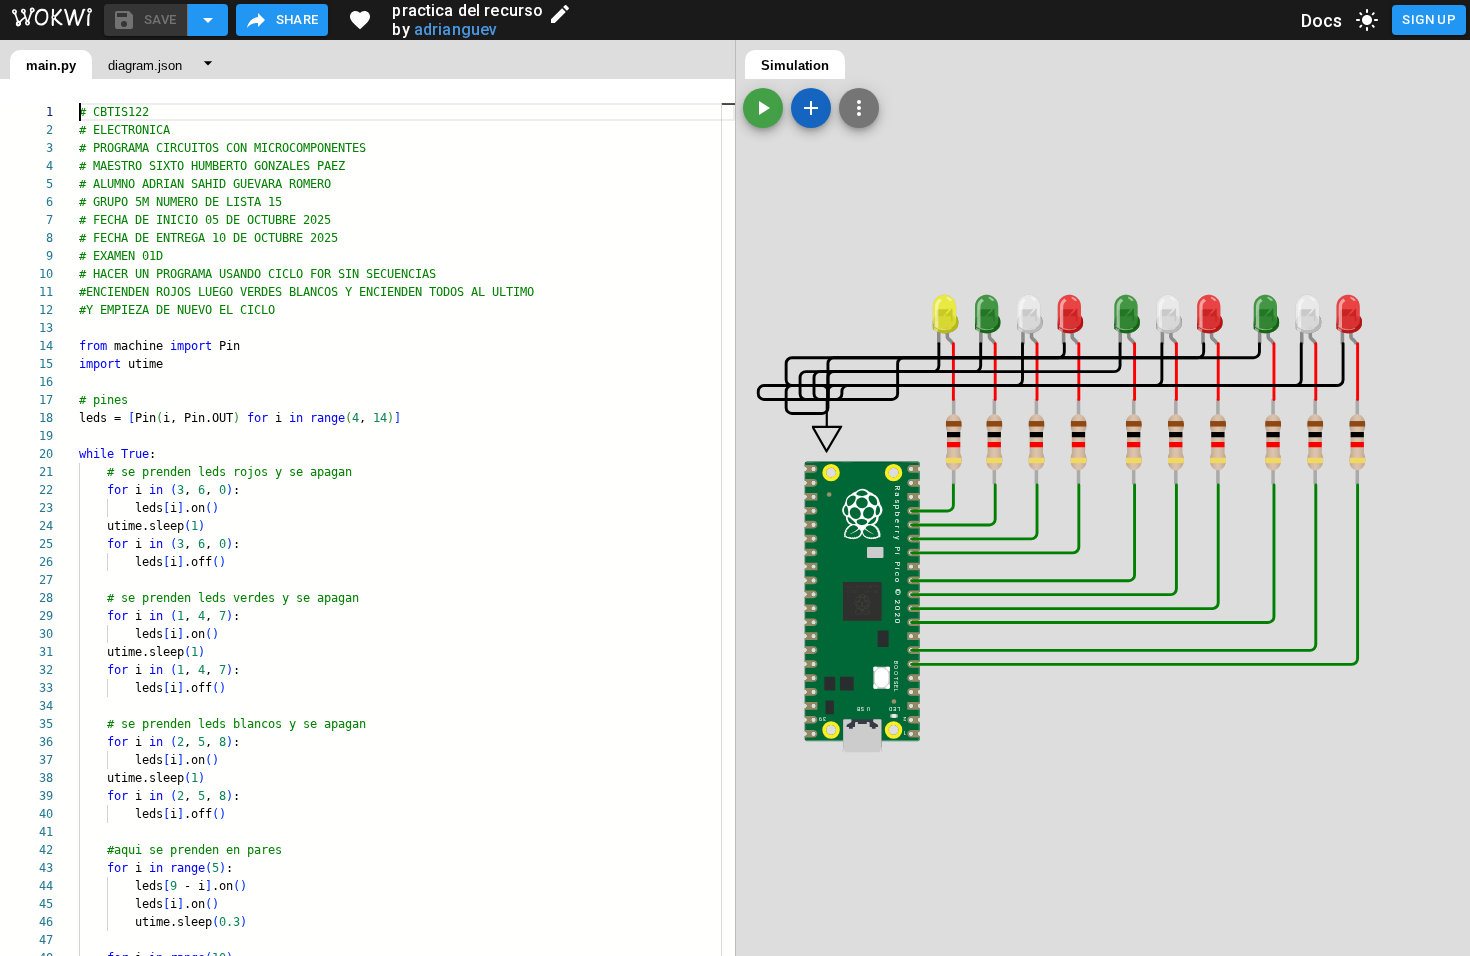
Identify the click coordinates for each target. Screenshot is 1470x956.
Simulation (795, 65)
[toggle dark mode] (1367, 20)
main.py (51, 65)
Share (297, 19)
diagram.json (145, 65)
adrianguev (456, 29)
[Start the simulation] (763, 108)
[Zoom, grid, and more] (859, 108)
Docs (1322, 20)
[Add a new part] (811, 108)
